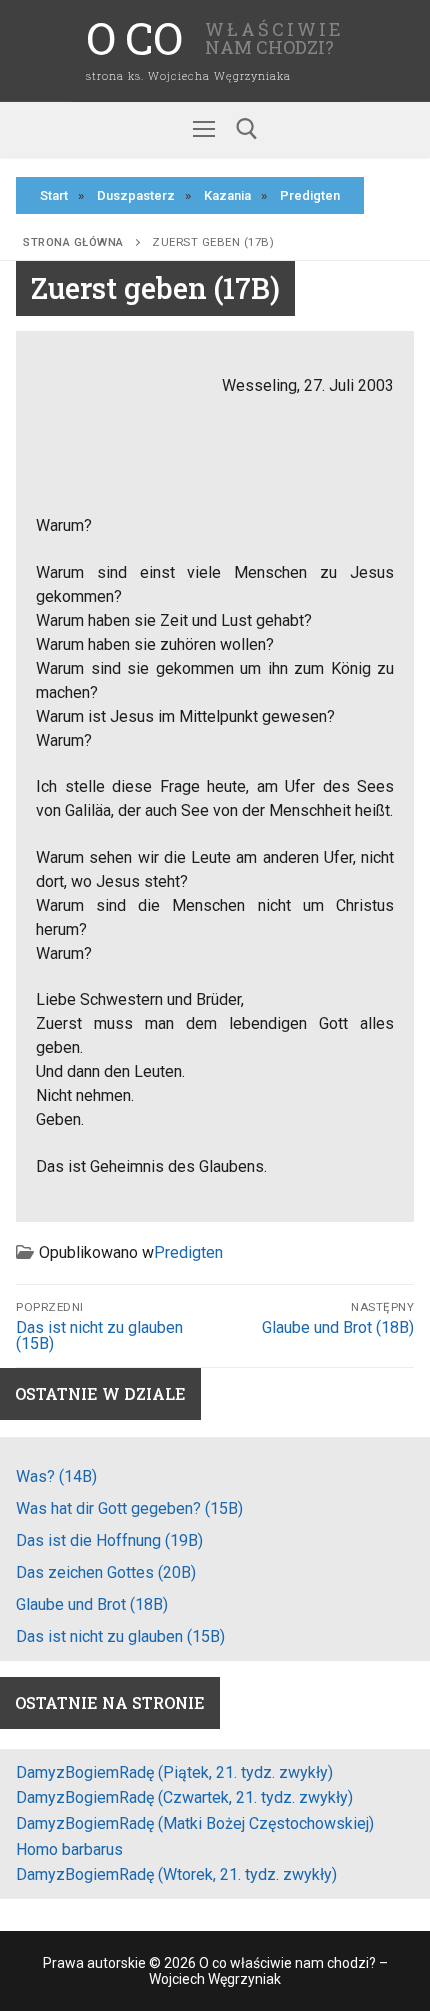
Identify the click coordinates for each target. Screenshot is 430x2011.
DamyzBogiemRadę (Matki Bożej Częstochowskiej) (195, 1823)
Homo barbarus (69, 1849)
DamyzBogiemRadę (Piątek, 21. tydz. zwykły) (174, 1772)
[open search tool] (247, 129)
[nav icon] (204, 130)
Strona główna (73, 242)
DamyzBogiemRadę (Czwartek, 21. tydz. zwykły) (184, 1797)
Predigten (188, 1252)
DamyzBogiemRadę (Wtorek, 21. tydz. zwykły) (176, 1874)
